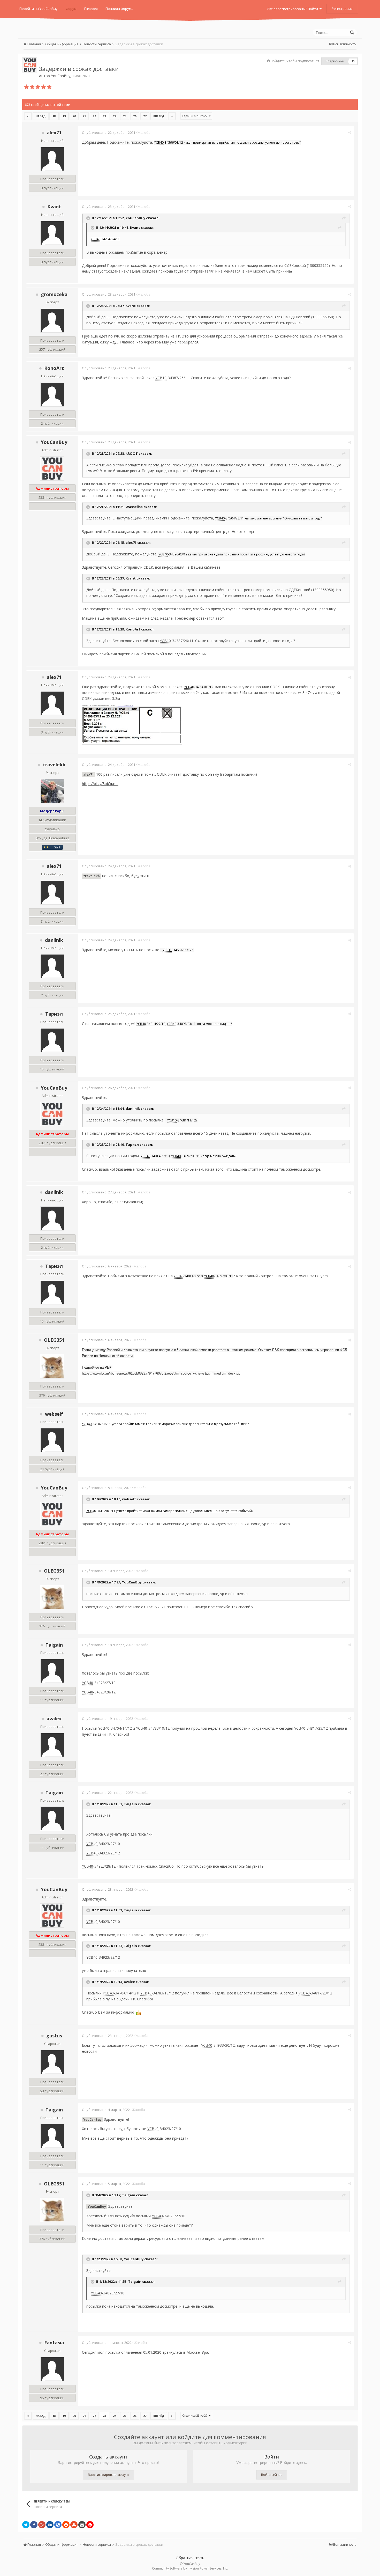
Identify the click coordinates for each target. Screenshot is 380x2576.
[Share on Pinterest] (90, 2525)
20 (74, 116)
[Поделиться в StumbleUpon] (74, 2525)
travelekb (54, 765)
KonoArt (54, 368)
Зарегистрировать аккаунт (108, 2475)
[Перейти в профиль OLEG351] (52, 1366)
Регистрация (342, 9)
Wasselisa (134, 507)
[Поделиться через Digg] (50, 2525)
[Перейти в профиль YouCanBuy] (30, 65)
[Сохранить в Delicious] (58, 2525)
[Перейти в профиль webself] (52, 1440)
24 (115, 116)
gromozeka (54, 294)
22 (94, 116)
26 (135, 116)
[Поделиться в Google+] (42, 2525)
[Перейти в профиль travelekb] (52, 791)
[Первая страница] (28, 116)
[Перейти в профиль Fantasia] (52, 2369)
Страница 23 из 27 (196, 116)
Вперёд (159, 116)
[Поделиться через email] (82, 2525)
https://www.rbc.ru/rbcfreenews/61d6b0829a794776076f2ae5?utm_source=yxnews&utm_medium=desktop (161, 1373)
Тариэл (54, 1014)
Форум (71, 9)
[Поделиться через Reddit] (66, 2525)
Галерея (91, 9)
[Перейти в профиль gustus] (52, 2062)
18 (54, 116)
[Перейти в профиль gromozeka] (52, 320)
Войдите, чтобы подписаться (295, 61)
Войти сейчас (272, 2475)
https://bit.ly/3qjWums (100, 784)
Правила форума (119, 9)
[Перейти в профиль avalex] (52, 1745)
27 (145, 116)
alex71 (54, 133)
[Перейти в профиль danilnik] (52, 966)
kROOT (132, 453)
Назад (41, 116)
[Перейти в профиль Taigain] (52, 1671)
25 (125, 116)
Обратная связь (190, 2558)
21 (84, 116)
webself (54, 1414)
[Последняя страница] (172, 116)
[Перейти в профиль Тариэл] (52, 1040)
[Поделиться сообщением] (350, 133)
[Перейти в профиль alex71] (52, 159)
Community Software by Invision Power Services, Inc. (190, 2568)
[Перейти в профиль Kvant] (52, 233)
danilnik (54, 940)
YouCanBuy (61, 76)
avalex (54, 1719)
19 (64, 116)
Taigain (54, 1645)
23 (104, 116)
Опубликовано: (109, 133)
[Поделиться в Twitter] (26, 2525)
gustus (54, 2036)
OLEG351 (54, 1340)
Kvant (54, 207)
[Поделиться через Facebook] (34, 2525)
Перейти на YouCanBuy (39, 9)
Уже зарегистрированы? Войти (293, 9)
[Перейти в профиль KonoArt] (52, 394)
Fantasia (54, 2343)
